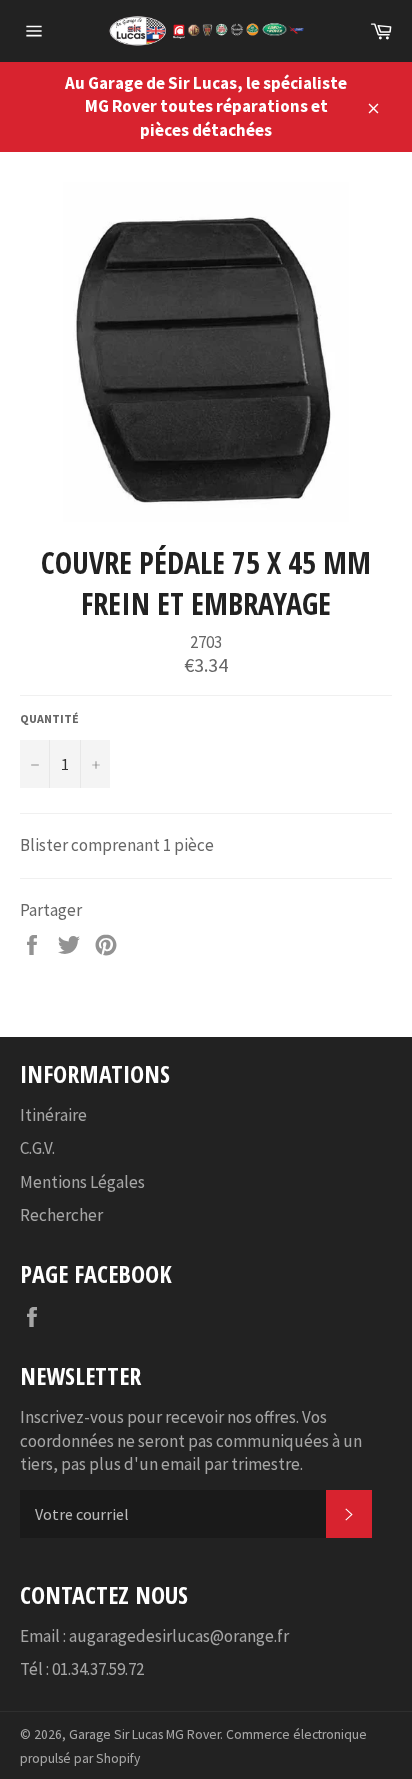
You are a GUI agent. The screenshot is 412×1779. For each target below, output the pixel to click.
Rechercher (61, 1215)
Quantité (49, 718)
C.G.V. (37, 1148)
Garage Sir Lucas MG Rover (144, 1734)
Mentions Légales (82, 1182)
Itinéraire (53, 1115)
